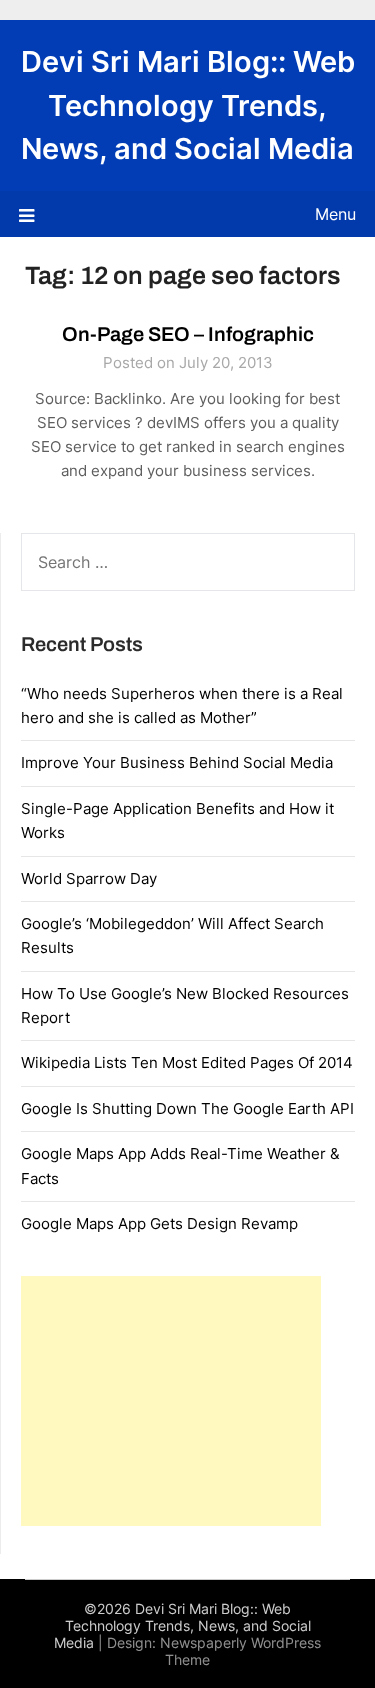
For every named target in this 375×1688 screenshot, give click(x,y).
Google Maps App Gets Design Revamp (159, 1223)
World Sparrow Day (89, 878)
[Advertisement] (171, 1401)
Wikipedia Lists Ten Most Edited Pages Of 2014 (187, 1062)
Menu (335, 214)
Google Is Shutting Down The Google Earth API (187, 1108)
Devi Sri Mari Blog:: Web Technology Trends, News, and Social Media (188, 105)
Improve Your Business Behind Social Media (177, 762)
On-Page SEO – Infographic (188, 334)
